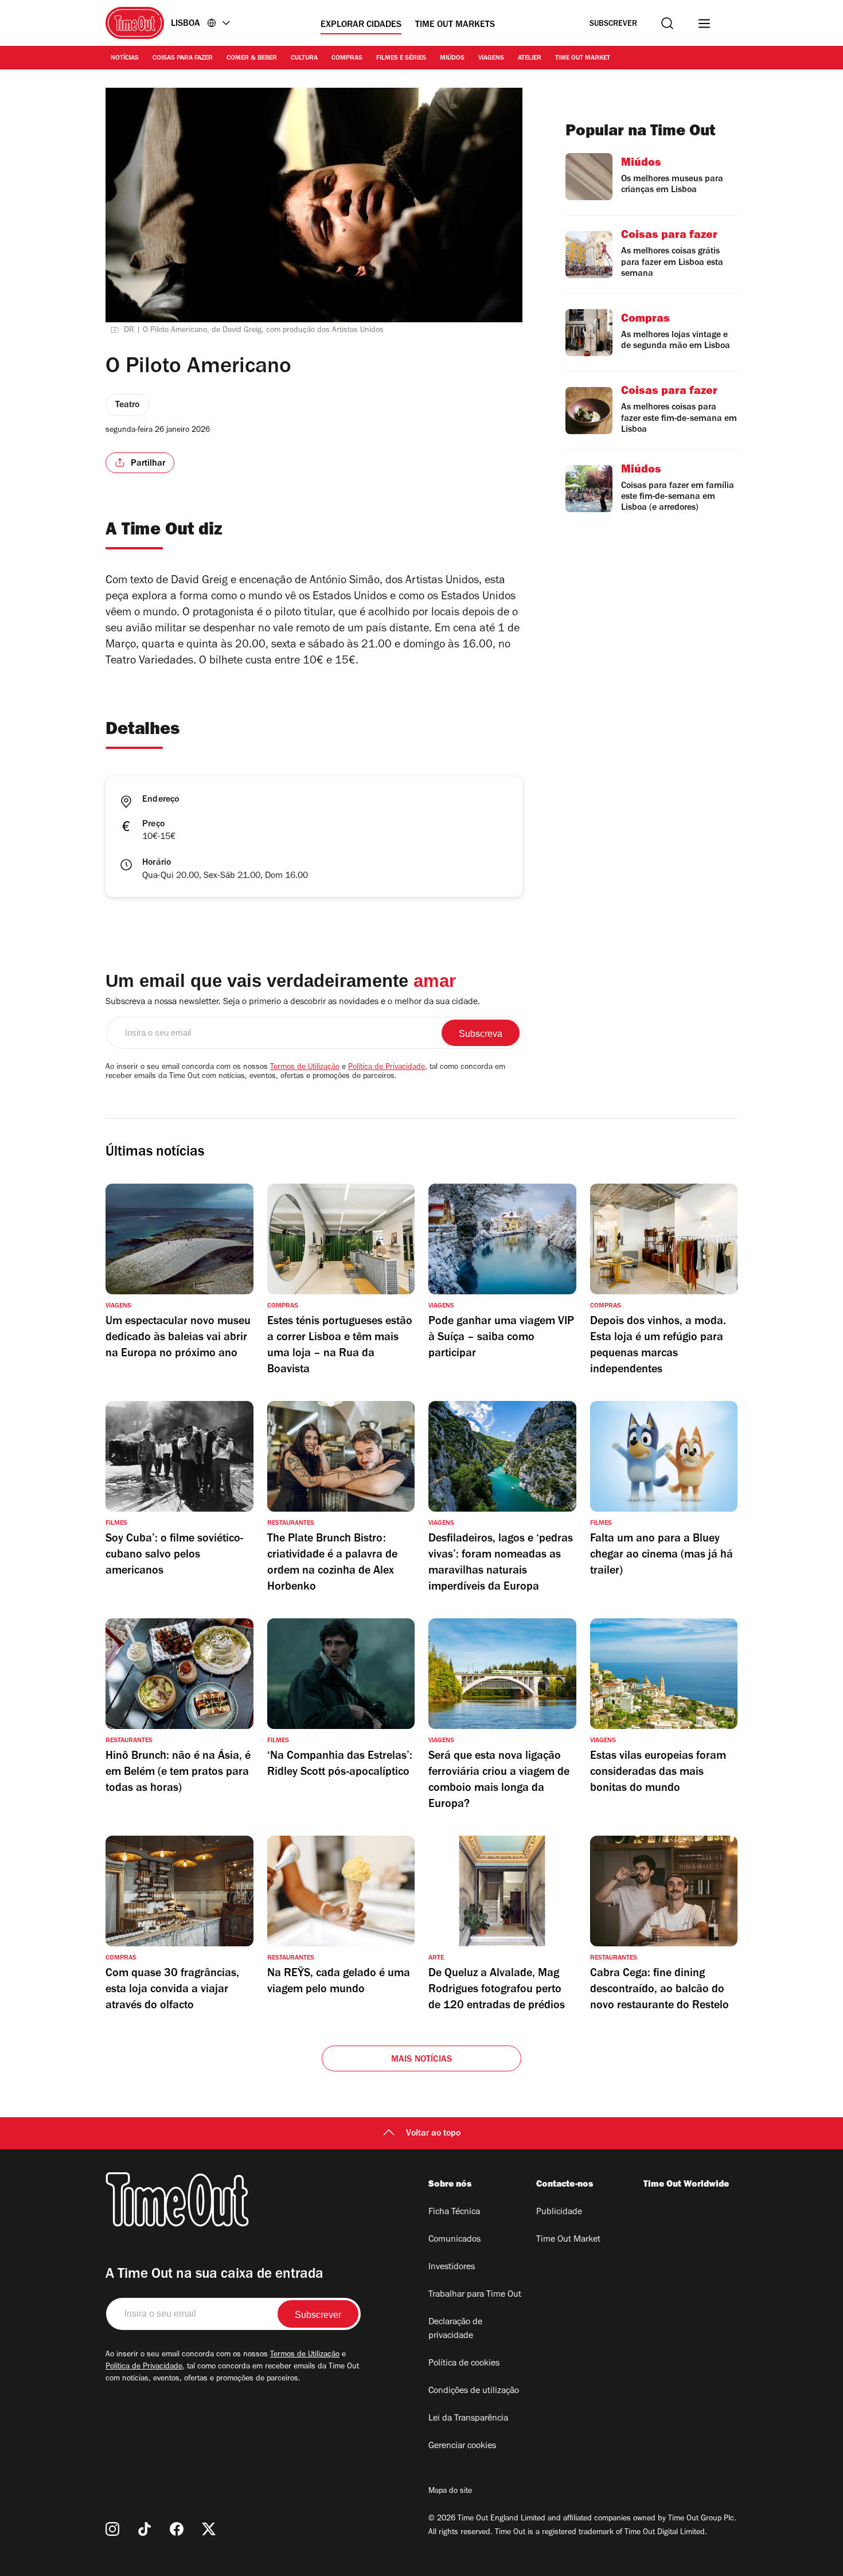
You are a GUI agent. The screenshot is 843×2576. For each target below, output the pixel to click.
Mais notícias (422, 2060)
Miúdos (452, 58)
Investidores (452, 2267)
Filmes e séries (401, 58)
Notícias (125, 58)
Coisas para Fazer (183, 58)
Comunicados (454, 2240)
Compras (347, 58)
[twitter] (209, 2529)
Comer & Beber (252, 58)
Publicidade (559, 2212)
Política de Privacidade (387, 1068)
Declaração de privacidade (455, 2329)
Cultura (304, 58)
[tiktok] (145, 2529)
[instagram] (112, 2529)
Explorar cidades (361, 25)
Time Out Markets (455, 25)
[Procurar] (667, 23)
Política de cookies (464, 2364)
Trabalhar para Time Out (475, 2295)
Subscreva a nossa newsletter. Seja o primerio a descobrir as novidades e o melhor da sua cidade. (293, 1002)
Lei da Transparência (468, 2419)
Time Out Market (583, 58)
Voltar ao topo (433, 2134)
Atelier (530, 58)
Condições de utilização (474, 2391)
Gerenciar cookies (462, 2446)
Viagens (491, 58)
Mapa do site (450, 2492)
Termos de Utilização (305, 1068)
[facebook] (177, 2529)
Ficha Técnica (454, 2212)
